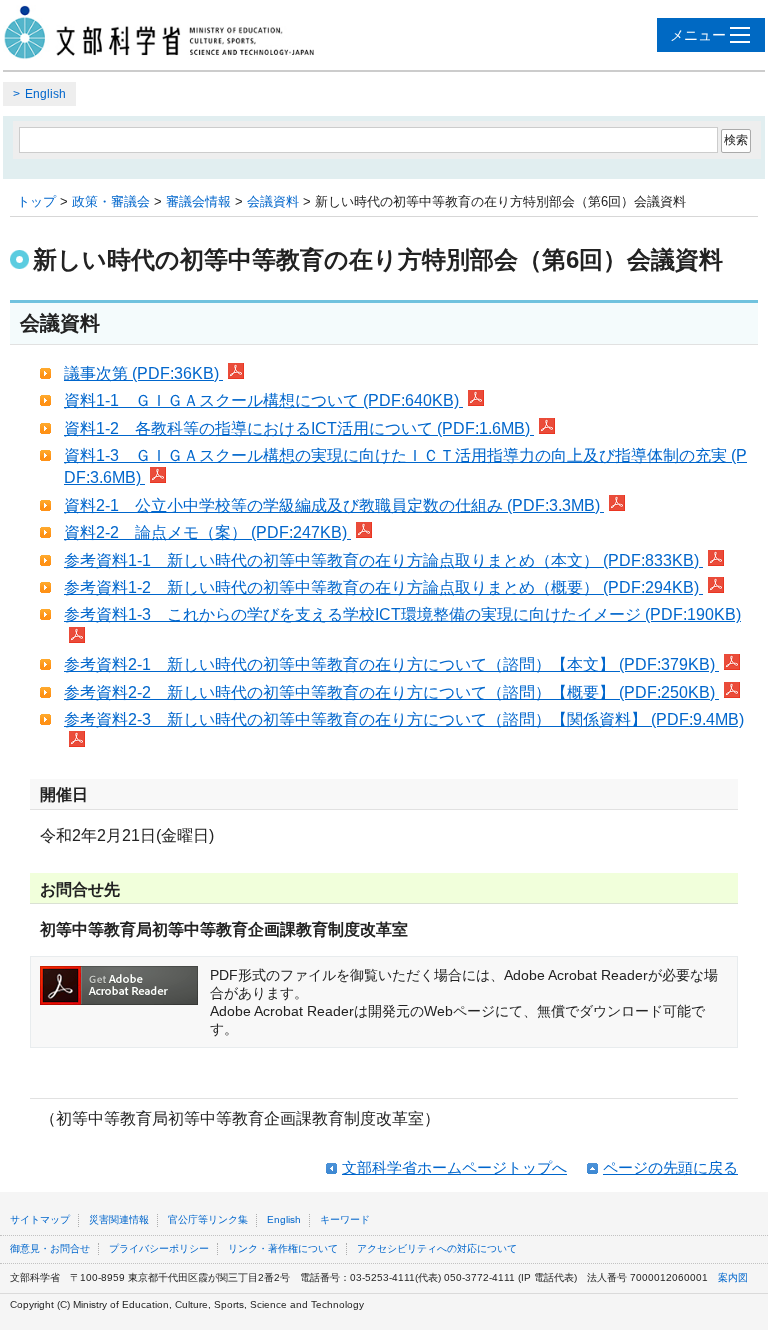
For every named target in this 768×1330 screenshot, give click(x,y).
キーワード (345, 1219)
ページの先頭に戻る (670, 1167)
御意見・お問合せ (50, 1248)
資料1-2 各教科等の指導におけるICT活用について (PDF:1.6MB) (299, 428)
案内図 (733, 1277)
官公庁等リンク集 (208, 1219)
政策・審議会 (111, 201)
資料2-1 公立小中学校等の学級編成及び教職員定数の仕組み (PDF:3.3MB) (334, 505)
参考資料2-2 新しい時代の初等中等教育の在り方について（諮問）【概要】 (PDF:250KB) (391, 692)
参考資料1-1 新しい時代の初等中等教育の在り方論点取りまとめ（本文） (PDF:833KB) (383, 560)
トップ (36, 201)
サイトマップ (40, 1219)
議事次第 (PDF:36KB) (143, 373)
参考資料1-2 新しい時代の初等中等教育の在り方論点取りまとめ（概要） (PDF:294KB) (383, 587)
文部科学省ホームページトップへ (454, 1167)
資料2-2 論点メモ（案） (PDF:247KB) (207, 532)
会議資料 (273, 201)
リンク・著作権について (283, 1248)
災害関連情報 (119, 1219)
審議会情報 (198, 201)
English (45, 94)
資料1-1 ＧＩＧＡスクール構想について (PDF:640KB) (263, 400)
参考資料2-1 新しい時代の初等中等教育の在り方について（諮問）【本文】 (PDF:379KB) (391, 664)
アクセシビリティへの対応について (437, 1248)
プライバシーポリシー (159, 1248)
